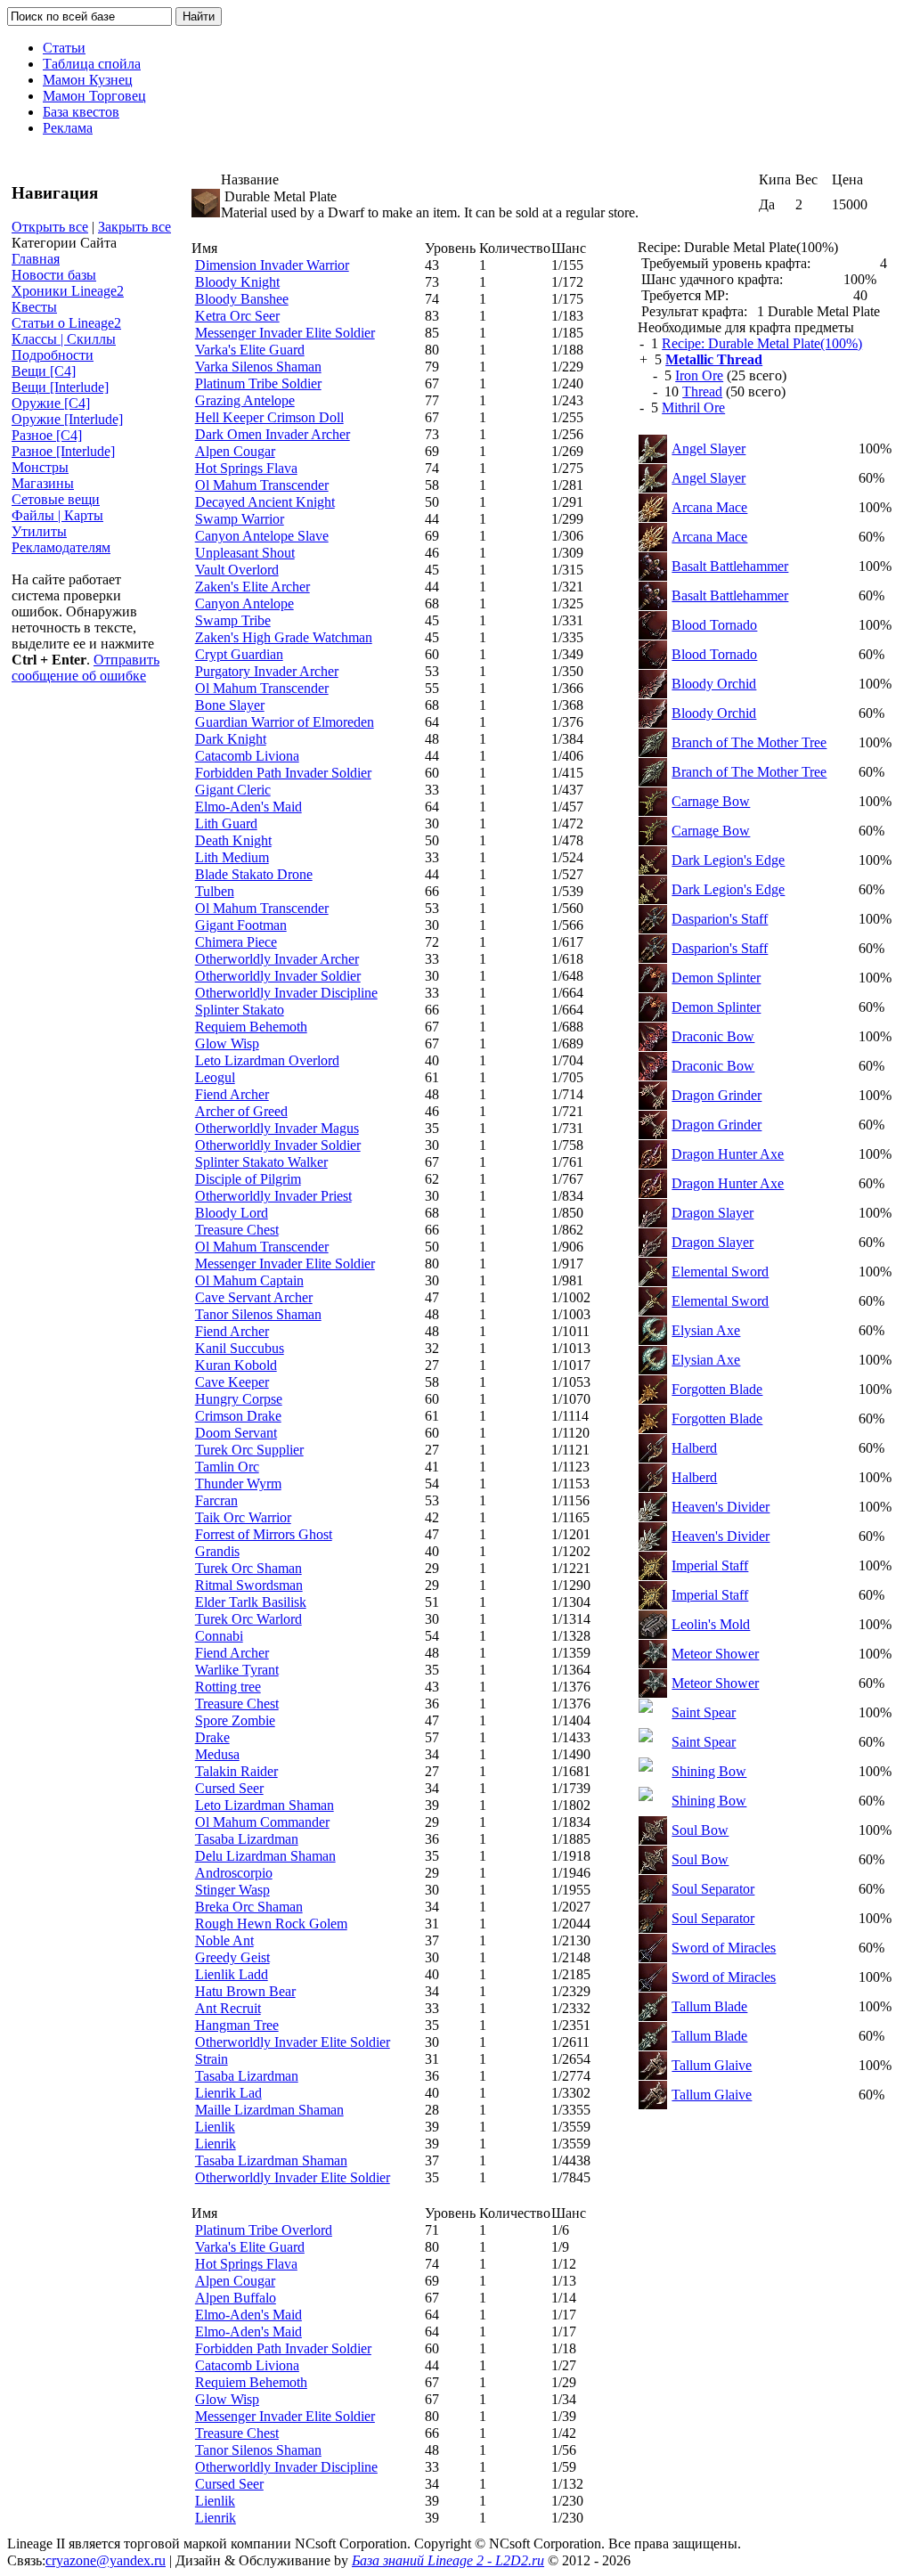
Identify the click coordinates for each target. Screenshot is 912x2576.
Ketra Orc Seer (237, 316)
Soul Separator (713, 1889)
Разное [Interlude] (63, 451)
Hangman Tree (237, 2025)
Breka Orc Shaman (249, 1907)
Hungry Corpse (239, 1399)
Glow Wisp (227, 1043)
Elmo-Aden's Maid (248, 807)
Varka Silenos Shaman (258, 367)
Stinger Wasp (232, 1890)
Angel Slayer (708, 448)
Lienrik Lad (228, 2093)
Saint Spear (704, 1712)
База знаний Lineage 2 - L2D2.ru (448, 2560)
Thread (702, 391)
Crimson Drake (238, 1416)
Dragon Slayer (712, 1213)
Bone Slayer (230, 705)
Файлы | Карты (57, 515)
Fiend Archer (232, 1094)
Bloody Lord (232, 1213)
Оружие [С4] (51, 403)
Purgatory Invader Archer (267, 671)
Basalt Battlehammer (730, 566)
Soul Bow (700, 1830)
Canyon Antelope (244, 603)
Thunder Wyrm (238, 1484)
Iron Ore (699, 375)
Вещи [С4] (44, 371)
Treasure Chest (237, 1230)
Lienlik (215, 2127)
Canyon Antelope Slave (262, 536)
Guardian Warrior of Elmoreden (285, 722)
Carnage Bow (711, 801)
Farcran (216, 1500)
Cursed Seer (229, 1788)
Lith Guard (226, 823)
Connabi (219, 1636)
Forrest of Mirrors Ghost (264, 1534)
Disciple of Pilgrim (248, 1179)
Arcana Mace (709, 507)
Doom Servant (236, 1433)
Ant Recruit (228, 2008)
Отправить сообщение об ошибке (85, 668)
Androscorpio (234, 1873)
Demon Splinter (716, 978)
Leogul (215, 1077)
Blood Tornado (714, 625)
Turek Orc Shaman (248, 1568)
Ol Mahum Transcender (262, 485)
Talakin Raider (236, 1771)
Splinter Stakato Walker (261, 1162)
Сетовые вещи (56, 499)
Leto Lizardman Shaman (265, 1805)
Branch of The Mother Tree (749, 742)
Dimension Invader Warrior (272, 265)
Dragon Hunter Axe (728, 1154)
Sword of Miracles (724, 1948)
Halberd (694, 1448)
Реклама (68, 128)
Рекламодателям (61, 547)
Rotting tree (228, 1687)
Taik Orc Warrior (243, 1517)
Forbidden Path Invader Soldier (283, 773)
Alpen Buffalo (236, 2298)
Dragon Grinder (717, 1095)
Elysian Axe (706, 1330)
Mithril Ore (693, 408)
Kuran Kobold (236, 1365)
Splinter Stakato (240, 1010)
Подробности (53, 355)
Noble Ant (224, 1940)
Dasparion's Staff (720, 919)
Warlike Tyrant (237, 1670)
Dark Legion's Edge (728, 860)
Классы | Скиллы (64, 339)
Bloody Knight (237, 282)
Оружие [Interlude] (67, 419)
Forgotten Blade (717, 1389)
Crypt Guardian (239, 654)
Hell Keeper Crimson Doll (269, 417)
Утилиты (39, 531)
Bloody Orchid (714, 684)
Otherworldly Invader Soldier (278, 976)
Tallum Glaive (712, 2065)
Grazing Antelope (245, 400)
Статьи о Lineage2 (66, 323)
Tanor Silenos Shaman (258, 1314)
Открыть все (50, 227)
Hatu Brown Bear (245, 1991)
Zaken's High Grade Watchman (284, 637)
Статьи (64, 48)
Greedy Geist (232, 1957)
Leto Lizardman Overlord (267, 1060)
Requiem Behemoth (251, 1027)
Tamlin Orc (227, 1467)
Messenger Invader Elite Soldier (285, 333)
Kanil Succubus (240, 1348)
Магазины (43, 483)
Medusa (217, 1754)
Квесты (34, 307)
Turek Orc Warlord (248, 1619)
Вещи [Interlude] (60, 387)
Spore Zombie (235, 1720)
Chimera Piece (236, 942)
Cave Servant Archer (254, 1297)
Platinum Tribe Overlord (264, 2230)
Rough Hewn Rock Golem (271, 1924)
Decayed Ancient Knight (265, 502)
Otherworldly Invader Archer (277, 959)
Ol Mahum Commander (262, 1822)
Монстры (40, 467)
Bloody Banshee (242, 299)
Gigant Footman (241, 925)
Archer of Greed (241, 1111)
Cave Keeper (232, 1382)
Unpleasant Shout (245, 553)
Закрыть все (134, 227)
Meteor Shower (715, 1654)
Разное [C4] (47, 435)
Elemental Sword (720, 1272)
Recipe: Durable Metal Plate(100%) (762, 343)
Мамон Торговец (94, 96)
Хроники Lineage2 (68, 291)
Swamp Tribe (233, 620)
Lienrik (216, 2144)
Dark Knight (231, 739)
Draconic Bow (713, 1036)
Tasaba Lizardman (247, 1839)
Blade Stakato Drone (254, 874)
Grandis (217, 1551)
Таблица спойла (92, 64)
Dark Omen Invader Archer (273, 434)
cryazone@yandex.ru (106, 2560)
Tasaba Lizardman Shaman (271, 2160)
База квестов (81, 112)
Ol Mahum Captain (249, 1280)
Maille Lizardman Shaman (269, 2110)
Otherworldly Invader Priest (273, 1196)
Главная (36, 259)
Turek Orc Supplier (249, 1450)
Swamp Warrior (240, 519)
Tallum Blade (709, 2006)
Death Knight (233, 840)
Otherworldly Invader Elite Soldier (293, 2042)
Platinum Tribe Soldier (258, 383)
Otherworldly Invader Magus (277, 1128)
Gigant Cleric (233, 790)
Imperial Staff (710, 1565)
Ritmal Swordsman (249, 1585)
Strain (212, 2059)
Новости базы (54, 275)
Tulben (215, 891)
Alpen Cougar (235, 451)
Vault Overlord (237, 570)
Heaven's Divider (721, 1507)
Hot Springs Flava (246, 468)
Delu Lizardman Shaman (265, 1856)
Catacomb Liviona (247, 756)
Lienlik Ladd (232, 1974)
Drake (212, 1737)
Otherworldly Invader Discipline (286, 993)
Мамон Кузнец (88, 80)
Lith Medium (232, 857)
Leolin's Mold (711, 1624)
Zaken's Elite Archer (252, 587)
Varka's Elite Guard (250, 350)
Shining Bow (709, 1771)
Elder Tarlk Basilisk (251, 1602)
